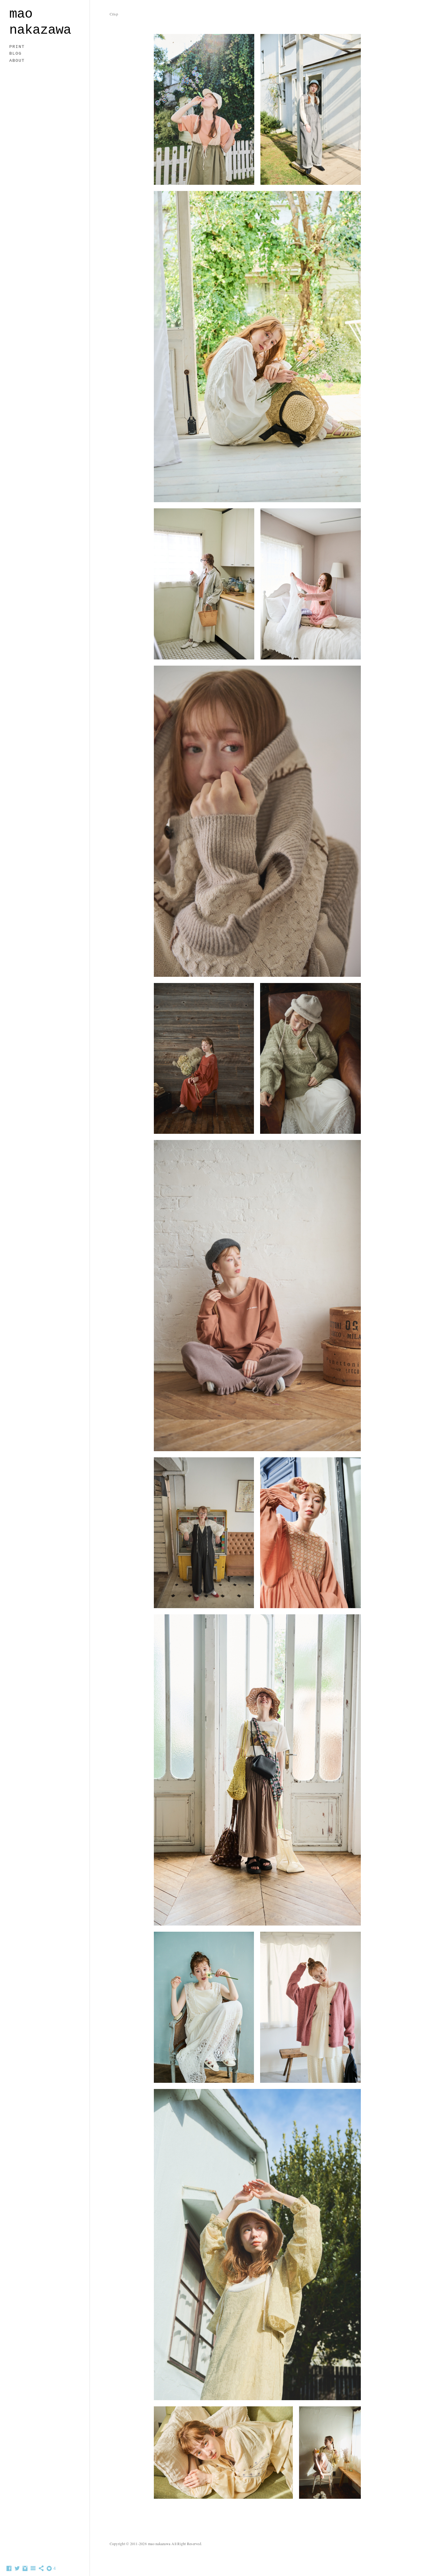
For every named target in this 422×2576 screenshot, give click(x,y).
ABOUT (17, 61)
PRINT (17, 47)
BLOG (15, 53)
